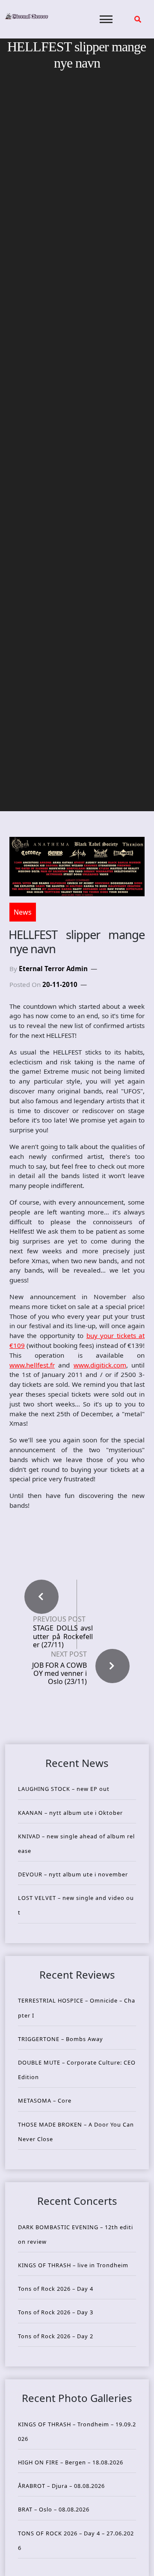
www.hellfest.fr (32, 1365)
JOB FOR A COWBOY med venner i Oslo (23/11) (59, 1673)
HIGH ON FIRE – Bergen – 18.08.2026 (71, 2462)
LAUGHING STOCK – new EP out (64, 1789)
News (23, 912)
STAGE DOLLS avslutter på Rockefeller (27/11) (63, 1637)
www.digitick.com (100, 1365)
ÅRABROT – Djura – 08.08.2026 (61, 2486)
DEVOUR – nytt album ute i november (73, 1874)
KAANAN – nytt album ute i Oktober (70, 1813)
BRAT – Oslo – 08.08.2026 (54, 2509)
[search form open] (138, 19)
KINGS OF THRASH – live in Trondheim (73, 2265)
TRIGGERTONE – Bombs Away (61, 2039)
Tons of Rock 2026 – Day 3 (56, 2312)
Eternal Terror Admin (53, 969)
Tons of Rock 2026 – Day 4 (56, 2289)
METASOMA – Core (45, 2100)
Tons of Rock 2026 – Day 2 (56, 2336)
